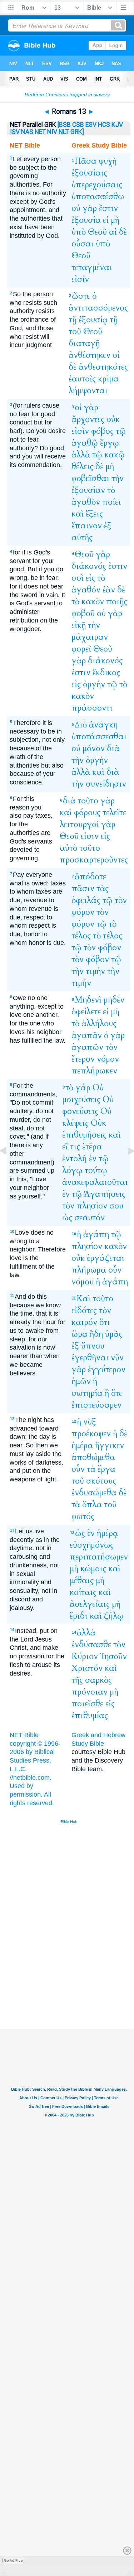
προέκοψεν (91, 1434)
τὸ (111, 490)
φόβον (110, 948)
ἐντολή (75, 1159)
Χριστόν (87, 1668)
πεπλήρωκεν (94, 1071)
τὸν (121, 900)
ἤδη (96, 1334)
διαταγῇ (84, 343)
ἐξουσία (86, 220)
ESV (91, 125)
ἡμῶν (81, 1381)
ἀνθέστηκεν (90, 355)
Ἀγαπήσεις (105, 1194)
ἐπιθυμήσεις (84, 1135)
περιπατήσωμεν (99, 1557)
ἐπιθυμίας (90, 1715)
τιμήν (81, 983)
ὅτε (117, 1393)
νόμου (83, 1282)
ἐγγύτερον (107, 1369)
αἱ (113, 232)
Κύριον (85, 1656)
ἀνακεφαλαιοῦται (95, 1182)
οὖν (115, 1270)
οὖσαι (83, 244)
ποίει (112, 502)
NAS (27, 132)
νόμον (108, 1059)
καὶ (78, 514)
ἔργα (106, 1469)
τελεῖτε (114, 813)
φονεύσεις (80, 1111)
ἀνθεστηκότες (103, 367)
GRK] (77, 132)
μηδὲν (114, 1000)
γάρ (83, 1088)
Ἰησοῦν (113, 1656)
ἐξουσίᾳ (93, 320)
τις (75, 1147)
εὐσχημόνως (92, 1545)
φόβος (102, 431)
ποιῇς (117, 602)
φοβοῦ (83, 613)
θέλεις (82, 467)
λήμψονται (88, 391)
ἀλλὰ (81, 455)
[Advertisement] (78, 1975)
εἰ (106, 220)
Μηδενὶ (88, 1000)
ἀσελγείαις (90, 1604)
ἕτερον (83, 1059)
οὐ (76, 208)
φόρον (83, 912)
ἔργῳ (110, 443)
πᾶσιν (83, 888)
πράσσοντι (92, 708)
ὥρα (80, 1334)
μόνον (94, 748)
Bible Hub (69, 1822)
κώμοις (93, 1569)
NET (40, 132)
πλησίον (92, 1206)
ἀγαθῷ (85, 443)
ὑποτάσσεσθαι (99, 737)
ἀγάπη (96, 1234)
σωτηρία (87, 1393)
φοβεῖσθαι (90, 478)
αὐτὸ (68, 848)
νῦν (117, 1358)
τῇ (73, 320)
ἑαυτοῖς (82, 379)
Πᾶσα (86, 161)
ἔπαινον (87, 526)
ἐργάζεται (106, 1258)
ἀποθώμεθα (93, 1457)
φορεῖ (81, 649)
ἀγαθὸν (86, 502)
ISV (15, 132)
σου (116, 1206)
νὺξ (90, 1422)
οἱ (116, 355)
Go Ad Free (13, 2560)
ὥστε (81, 296)
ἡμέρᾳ (107, 1533)
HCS (104, 125)
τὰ (91, 1469)
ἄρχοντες (88, 419)
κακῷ (115, 455)
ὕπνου (93, 1346)
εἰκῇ (79, 625)
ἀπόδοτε (90, 877)
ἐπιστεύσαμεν (96, 1405)
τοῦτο (88, 801)
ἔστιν (108, 208)
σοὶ (78, 578)
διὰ (113, 748)
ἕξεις (94, 514)
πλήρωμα (89, 1270)
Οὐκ (98, 1123)
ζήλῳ (114, 1616)
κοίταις (83, 1592)
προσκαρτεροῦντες (94, 860)
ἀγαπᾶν (87, 1035)
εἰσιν (90, 836)
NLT (64, 132)
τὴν (118, 478)
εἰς (90, 578)
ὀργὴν (94, 684)
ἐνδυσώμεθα (94, 1493)
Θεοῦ (97, 232)
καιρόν (84, 1322)
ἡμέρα (82, 1445)
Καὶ (83, 1299)
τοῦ (75, 331)
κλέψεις (75, 1123)
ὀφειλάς (86, 900)
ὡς (67, 1218)
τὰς (103, 888)
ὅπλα (92, 1505)
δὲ (123, 232)
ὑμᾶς (114, 1334)
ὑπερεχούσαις (97, 185)
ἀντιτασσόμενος (98, 308)
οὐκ (113, 419)
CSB (78, 125)
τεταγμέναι (92, 267)
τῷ (121, 431)
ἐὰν (109, 590)
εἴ (65, 1147)
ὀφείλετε (86, 1012)
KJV (117, 125)
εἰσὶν (80, 431)
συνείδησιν (106, 784)
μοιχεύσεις (81, 1099)
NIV (52, 132)
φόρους (87, 813)
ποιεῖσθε (87, 1704)
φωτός (83, 1516)
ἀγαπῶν (87, 1047)
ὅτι (105, 1322)
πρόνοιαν (90, 1692)
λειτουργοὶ (79, 824)
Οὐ (98, 1088)
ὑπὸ (79, 232)
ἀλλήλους (99, 1023)
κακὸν (93, 602)
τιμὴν (95, 971)
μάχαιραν (90, 637)
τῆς (77, 1680)
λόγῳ (72, 1170)
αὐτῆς (82, 537)
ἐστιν (118, 566)
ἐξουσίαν (88, 490)
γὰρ (90, 208)
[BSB (64, 125)
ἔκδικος (106, 672)
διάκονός (89, 566)
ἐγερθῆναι (90, 1358)
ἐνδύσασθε (91, 1645)
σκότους (101, 1481)
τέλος (81, 936)
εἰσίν (80, 279)
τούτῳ (96, 1170)
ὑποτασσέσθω (98, 196)
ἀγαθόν (86, 590)
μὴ (115, 220)
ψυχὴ (108, 161)
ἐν (93, 1159)
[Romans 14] (125, 1167)
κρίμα (108, 379)
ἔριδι (79, 1616)
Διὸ (81, 725)
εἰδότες (84, 1310)
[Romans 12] (9, 1167)
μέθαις (82, 1580)
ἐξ (108, 526)
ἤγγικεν (110, 1445)
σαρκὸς (98, 1680)
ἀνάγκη (103, 725)
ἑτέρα (92, 1147)
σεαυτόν (90, 1218)
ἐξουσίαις (89, 173)
